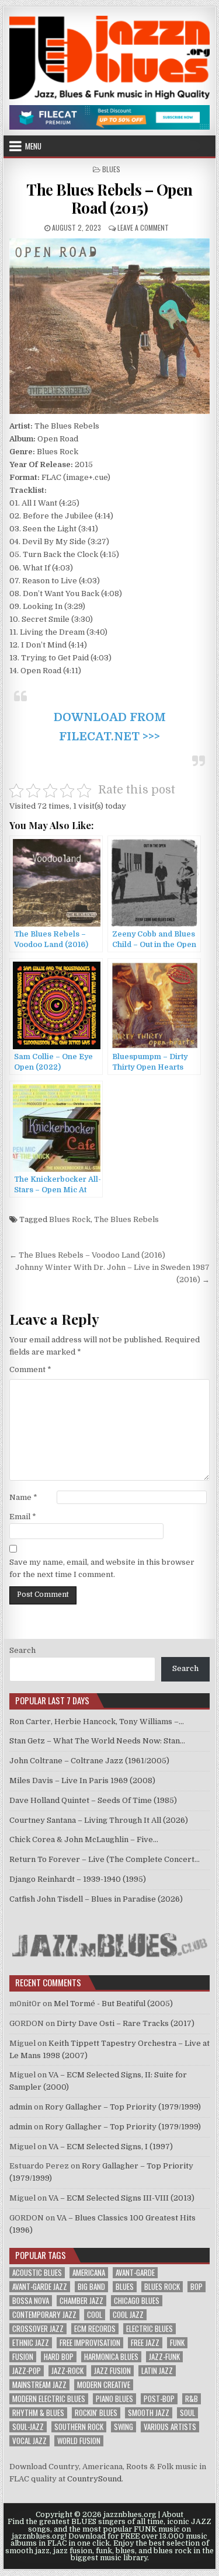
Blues (111, 169)
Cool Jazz (128, 2315)
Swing (124, 2427)
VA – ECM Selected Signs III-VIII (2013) (121, 2198)
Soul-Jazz (28, 2427)
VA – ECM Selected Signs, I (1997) (111, 2147)
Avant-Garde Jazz (40, 2287)
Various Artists (170, 2427)
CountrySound (94, 2479)
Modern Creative (104, 2385)
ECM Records (95, 2329)
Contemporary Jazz (44, 2315)
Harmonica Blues (111, 2357)
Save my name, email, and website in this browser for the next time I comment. (102, 1568)
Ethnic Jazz (31, 2343)
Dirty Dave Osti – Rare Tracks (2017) (126, 2023)
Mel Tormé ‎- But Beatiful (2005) (113, 2004)
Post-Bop (159, 2399)
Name (23, 1497)
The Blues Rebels (126, 1219)
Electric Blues (150, 2329)
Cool (95, 2315)
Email (23, 1517)
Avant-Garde (135, 2273)
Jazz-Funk (164, 2357)
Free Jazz (145, 2343)
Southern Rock (79, 2427)
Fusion (23, 2357)
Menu (33, 146)
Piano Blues (114, 2399)
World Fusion (79, 2441)
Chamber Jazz (81, 2301)
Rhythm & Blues (38, 2413)
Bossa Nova (31, 2301)
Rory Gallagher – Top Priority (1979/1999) (123, 2107)
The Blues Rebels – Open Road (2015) (109, 199)
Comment (30, 1369)
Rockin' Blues (96, 2413)
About (173, 2515)
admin (21, 2107)
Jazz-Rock (67, 2371)
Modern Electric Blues (49, 2399)
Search (22, 1650)
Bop (197, 2287)
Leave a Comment (143, 227)
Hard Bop (59, 2357)
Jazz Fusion (112, 2371)
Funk (177, 2343)
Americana (89, 2273)
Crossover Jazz (38, 2329)
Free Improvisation (90, 2343)
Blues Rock (70, 1219)
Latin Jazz (157, 2371)
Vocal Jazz (29, 2441)
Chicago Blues (137, 2301)
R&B (192, 2399)
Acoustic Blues (37, 2273)
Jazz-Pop (27, 2371)
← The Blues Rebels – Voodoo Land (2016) (87, 1255)
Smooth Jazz (149, 2413)
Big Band (91, 2287)
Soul (187, 2413)
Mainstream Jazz (39, 2385)
